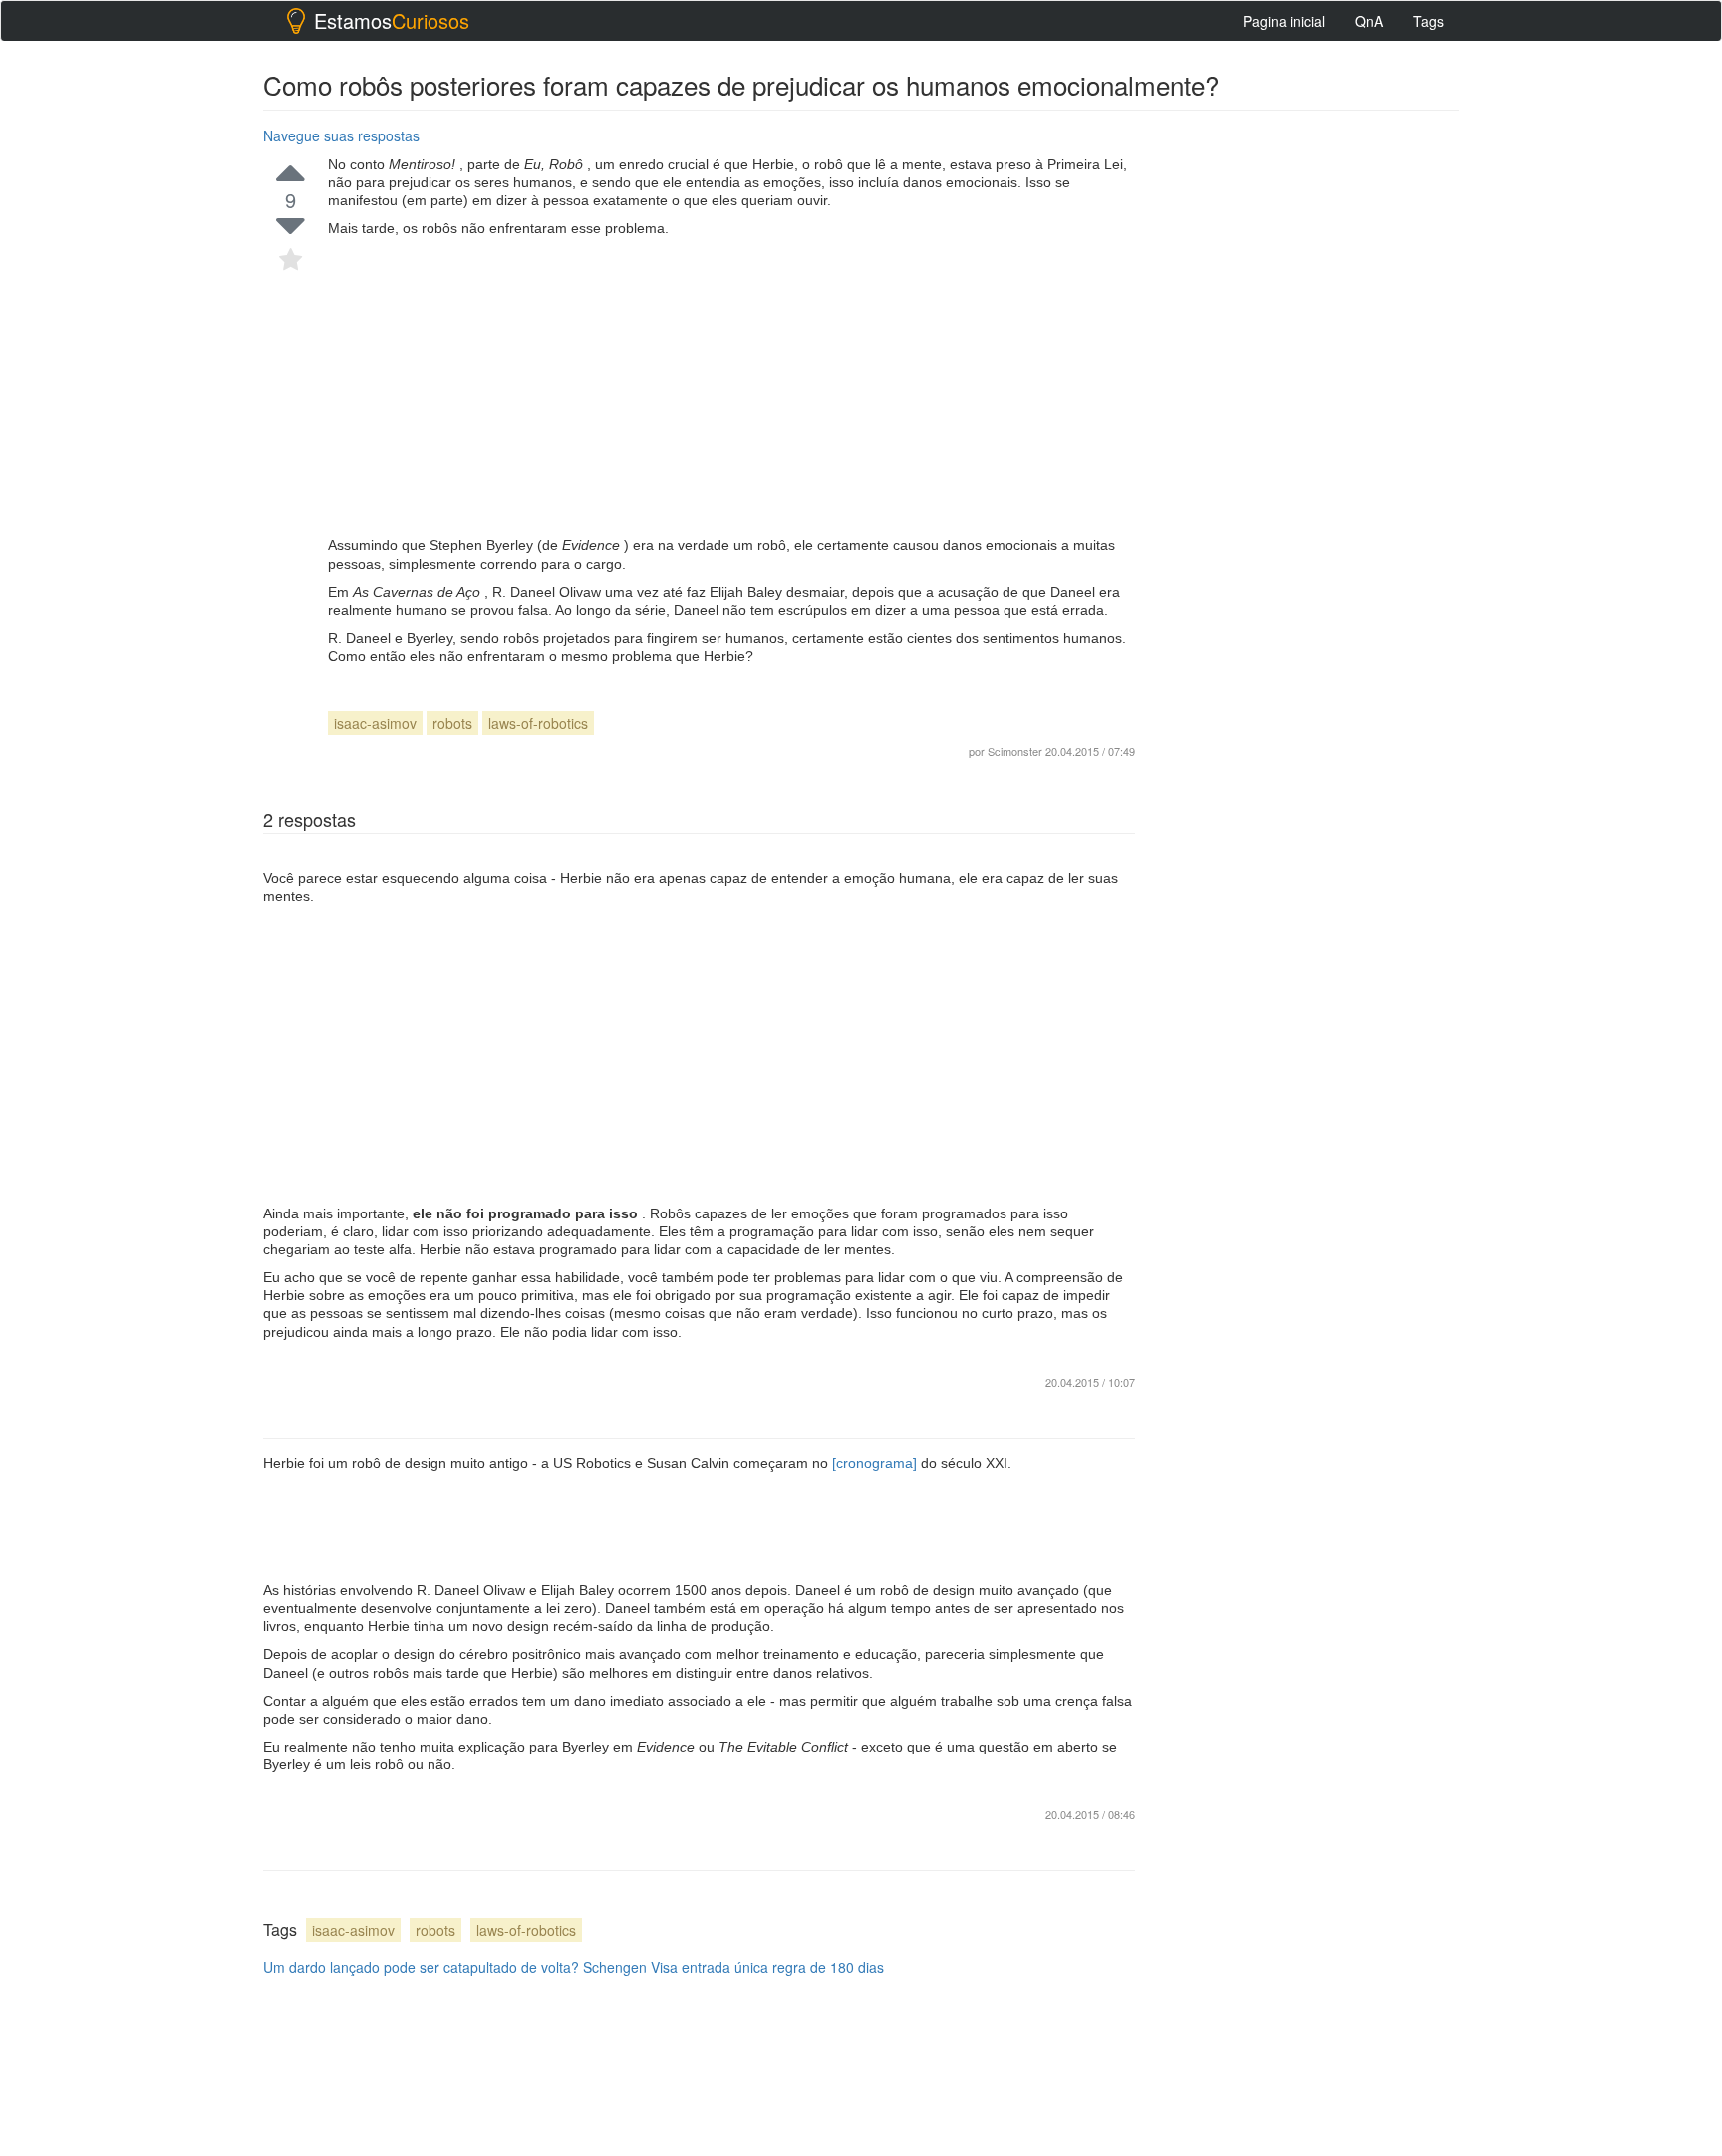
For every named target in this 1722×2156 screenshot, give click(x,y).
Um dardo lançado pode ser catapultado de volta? (421, 1967)
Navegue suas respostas (341, 135)
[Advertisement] (731, 387)
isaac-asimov (375, 723)
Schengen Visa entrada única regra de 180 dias (733, 1967)
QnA (1369, 21)
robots (452, 723)
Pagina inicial (1284, 21)
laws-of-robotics (538, 723)
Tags (1429, 21)
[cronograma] (876, 1463)
